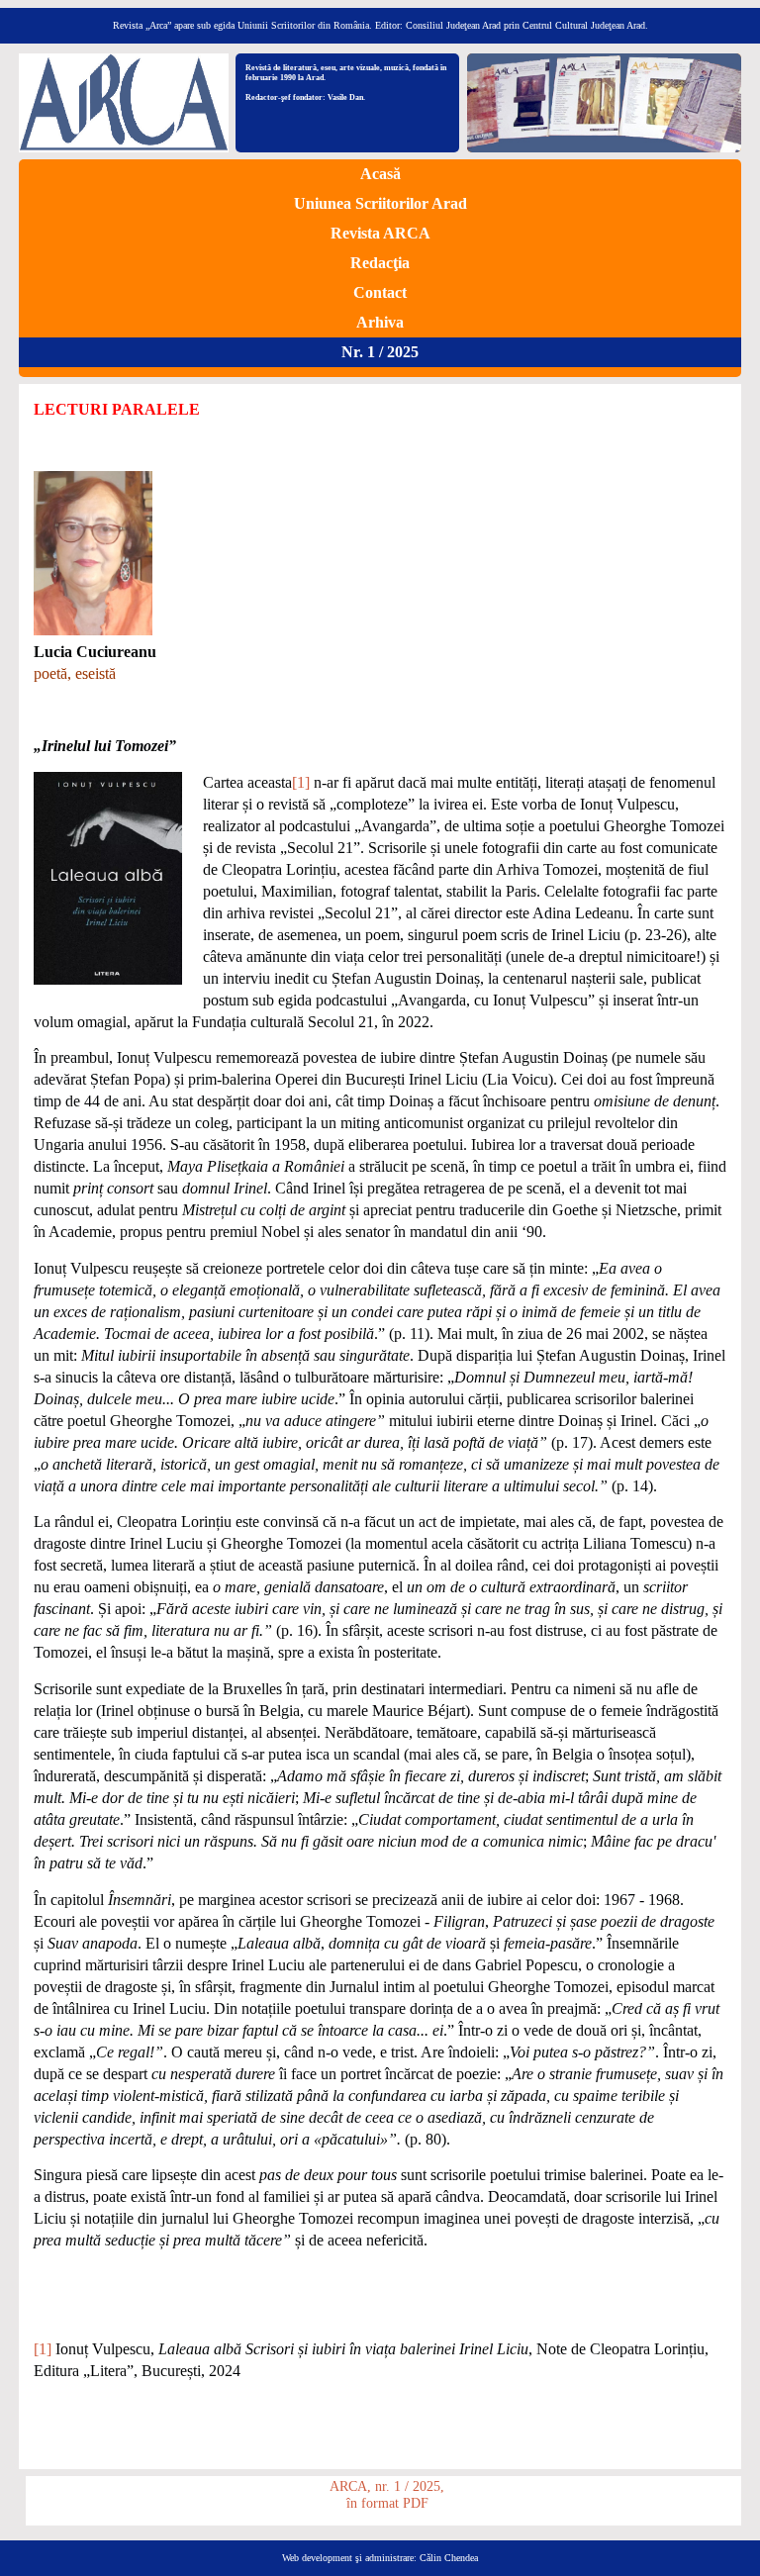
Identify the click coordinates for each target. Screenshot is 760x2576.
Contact (380, 292)
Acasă (380, 174)
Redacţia (380, 263)
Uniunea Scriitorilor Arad (380, 203)
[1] (301, 782)
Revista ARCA (380, 233)
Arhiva (380, 322)
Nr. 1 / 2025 (380, 352)
